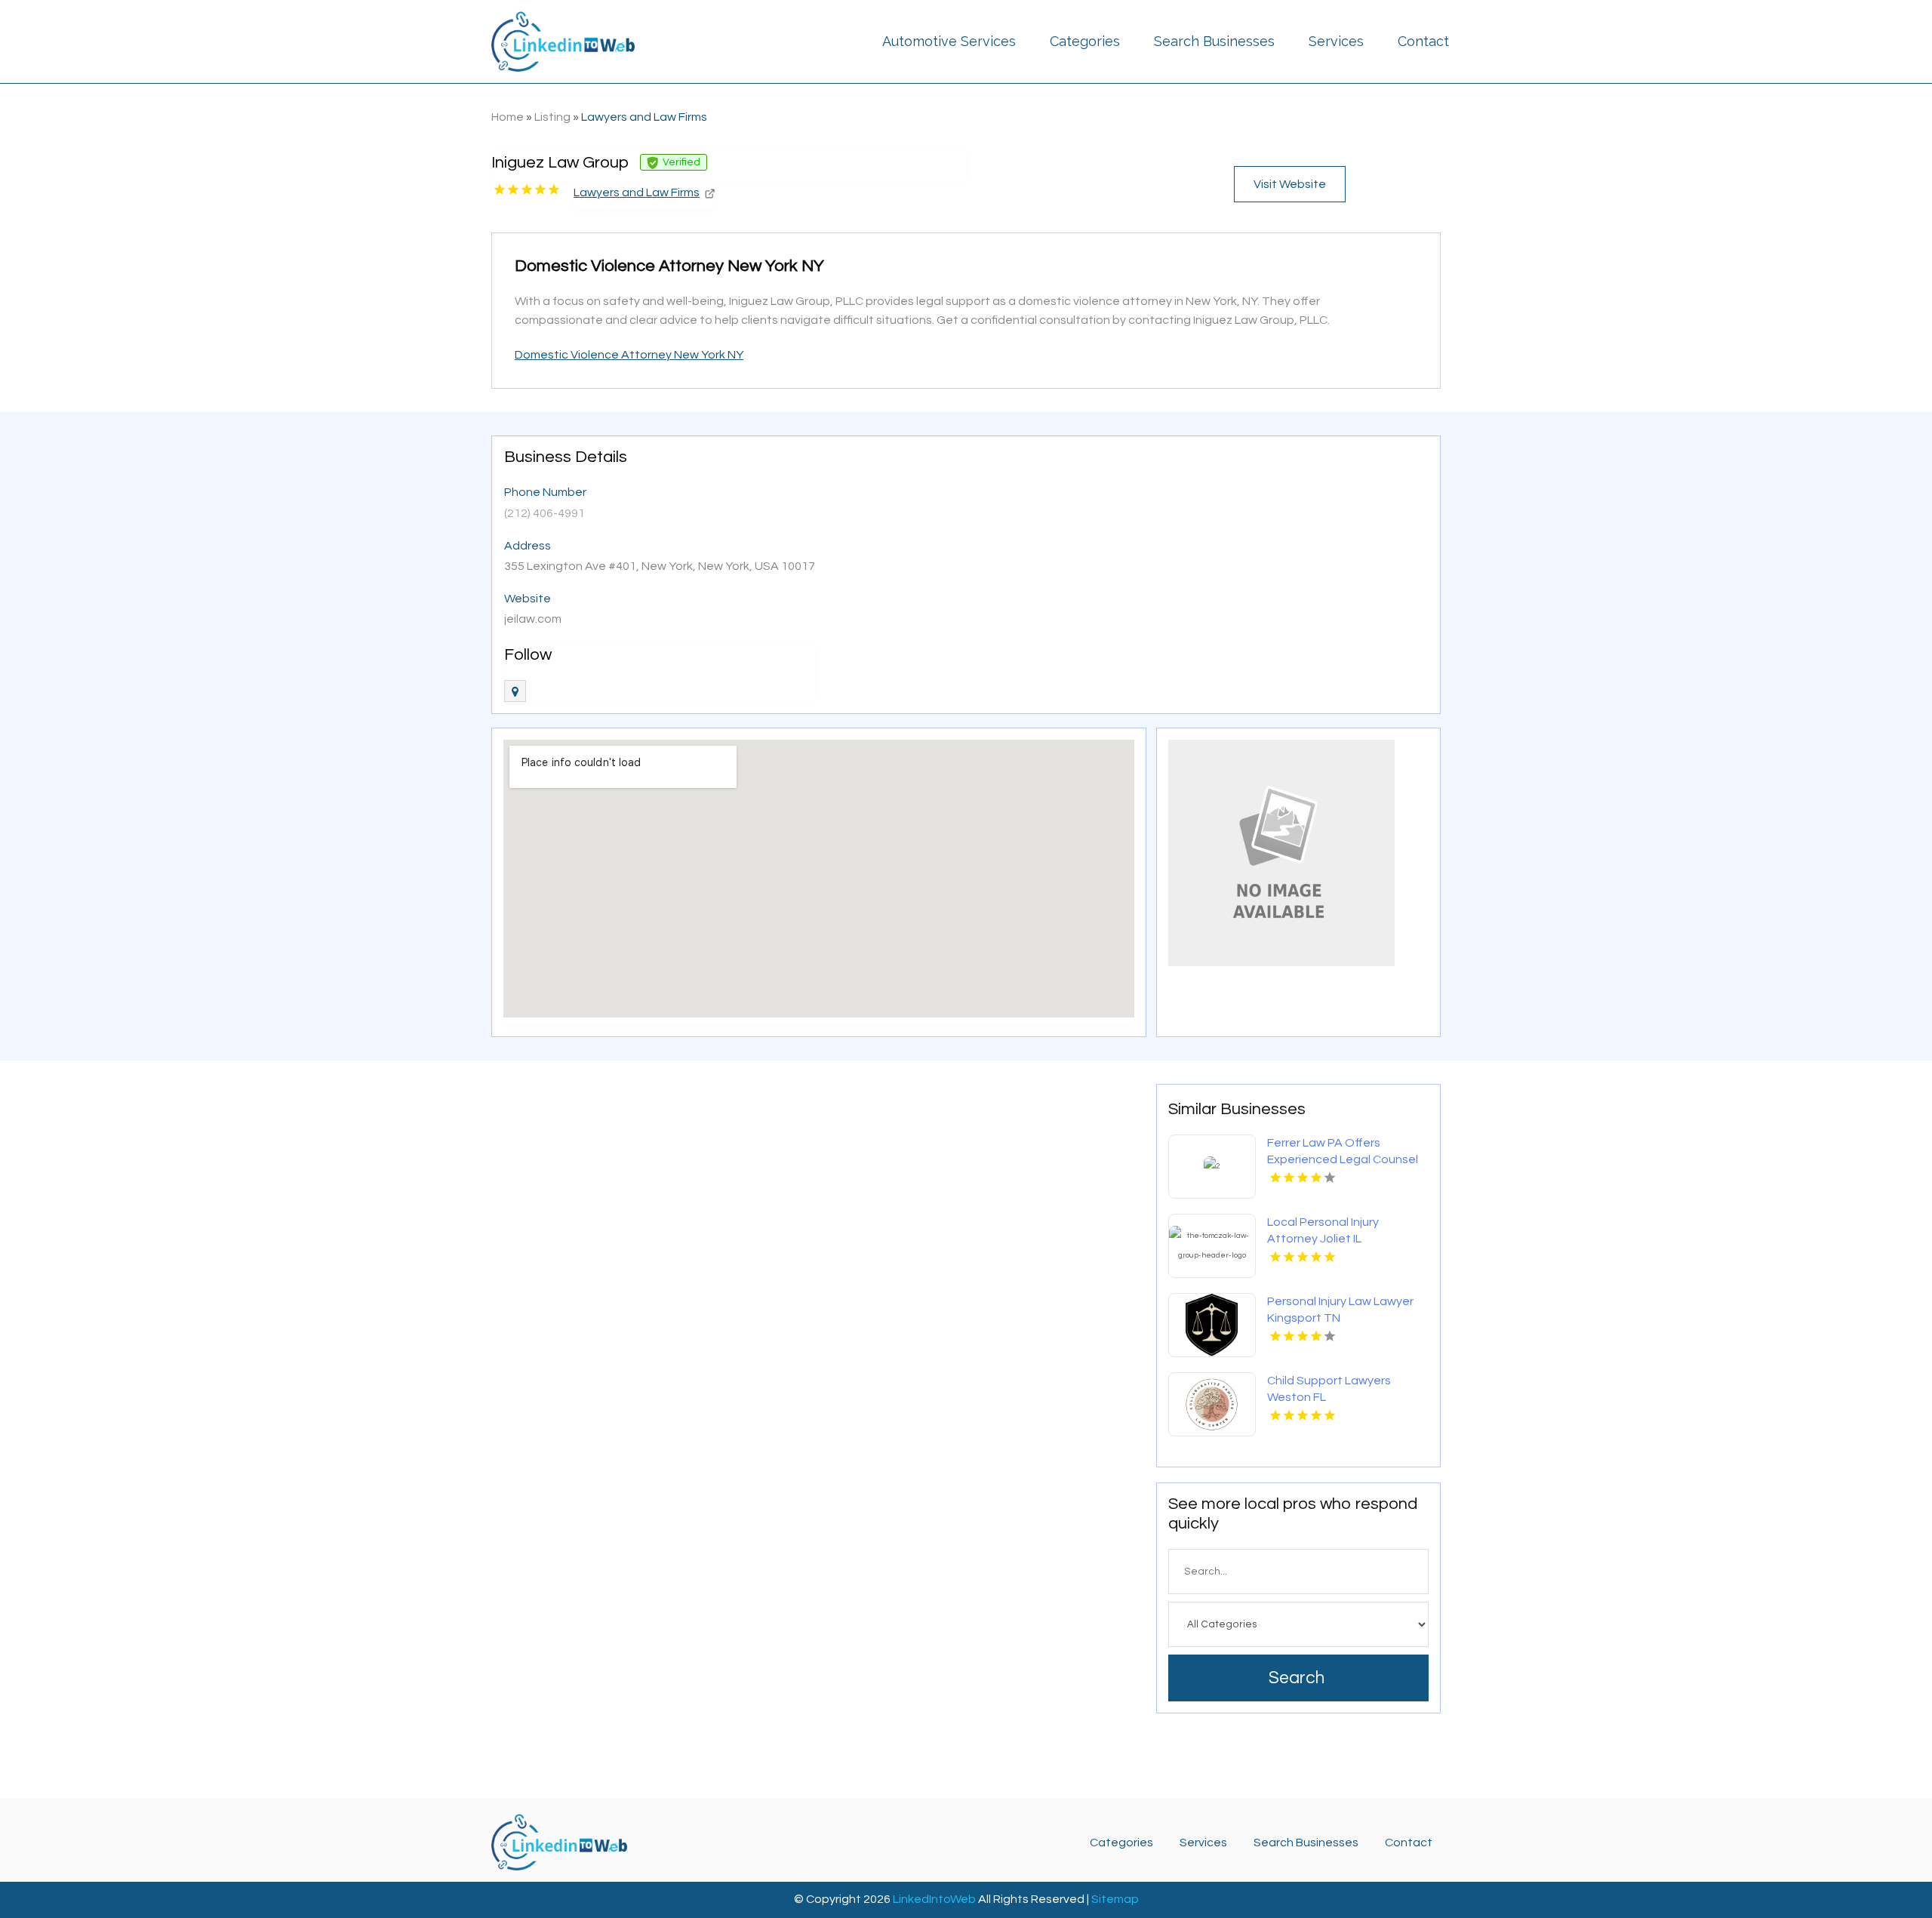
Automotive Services (949, 41)
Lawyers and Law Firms (644, 117)
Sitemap (1115, 1899)
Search (1297, 1678)
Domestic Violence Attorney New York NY (629, 355)
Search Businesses (1214, 41)
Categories (1085, 41)
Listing (552, 117)
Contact (1423, 41)
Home (508, 117)
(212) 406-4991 (545, 513)
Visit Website (1290, 184)
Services (1336, 41)
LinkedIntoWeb (934, 1899)
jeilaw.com (533, 619)
